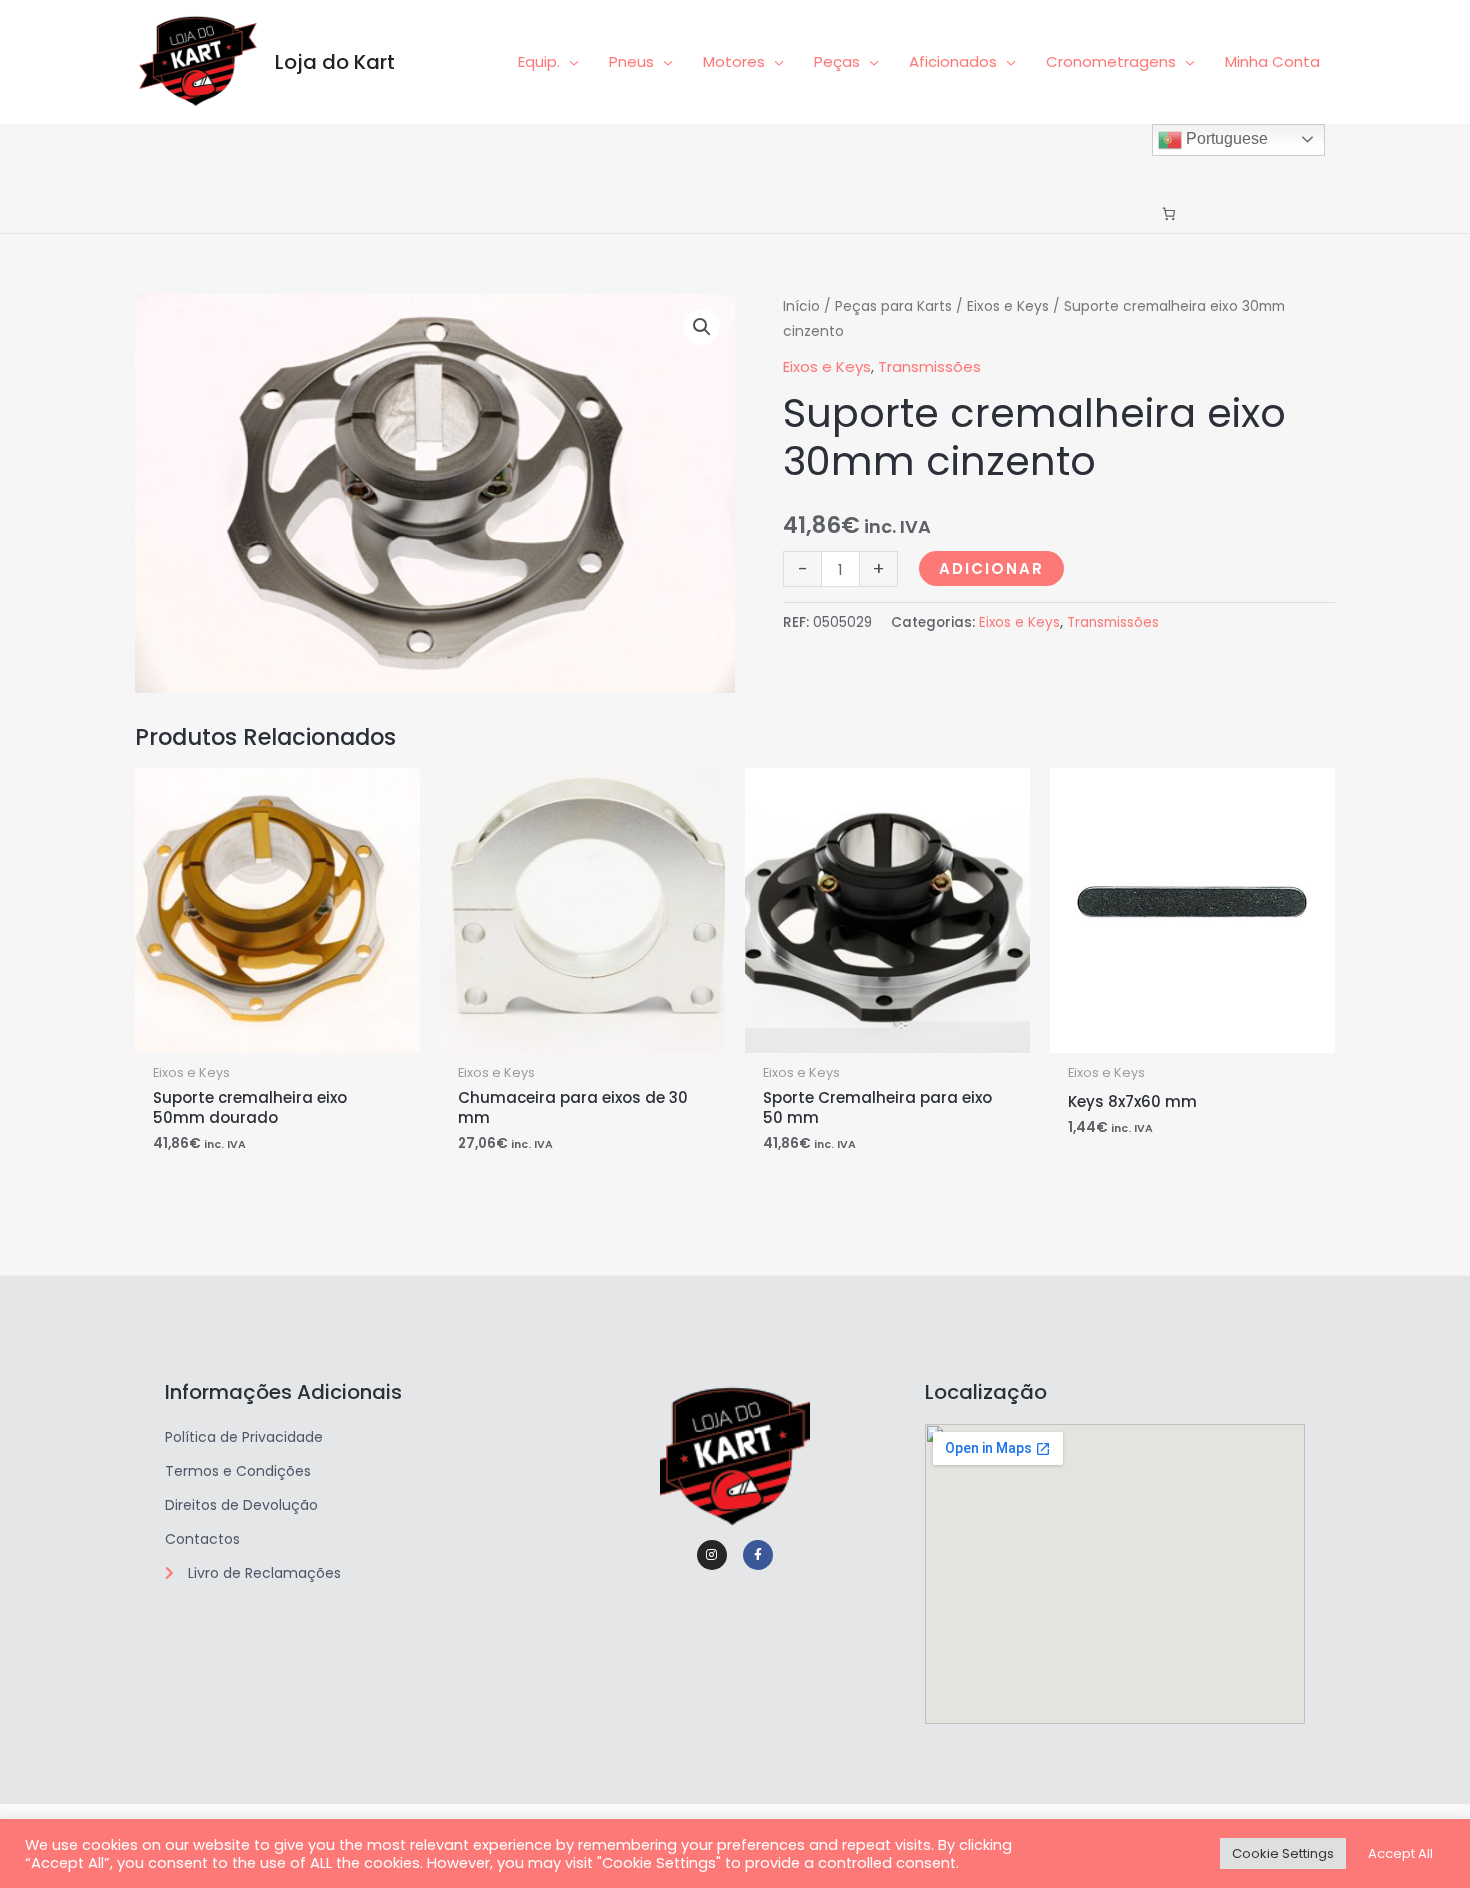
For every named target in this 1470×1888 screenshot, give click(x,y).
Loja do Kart (335, 62)
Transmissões (929, 366)
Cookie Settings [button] (1283, 1853)
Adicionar (991, 568)
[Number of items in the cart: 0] (1168, 214)
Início (801, 306)
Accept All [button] (1400, 1853)
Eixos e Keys (1008, 306)
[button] (702, 327)
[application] (569, 62)
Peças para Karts (893, 306)
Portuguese (1225, 138)
